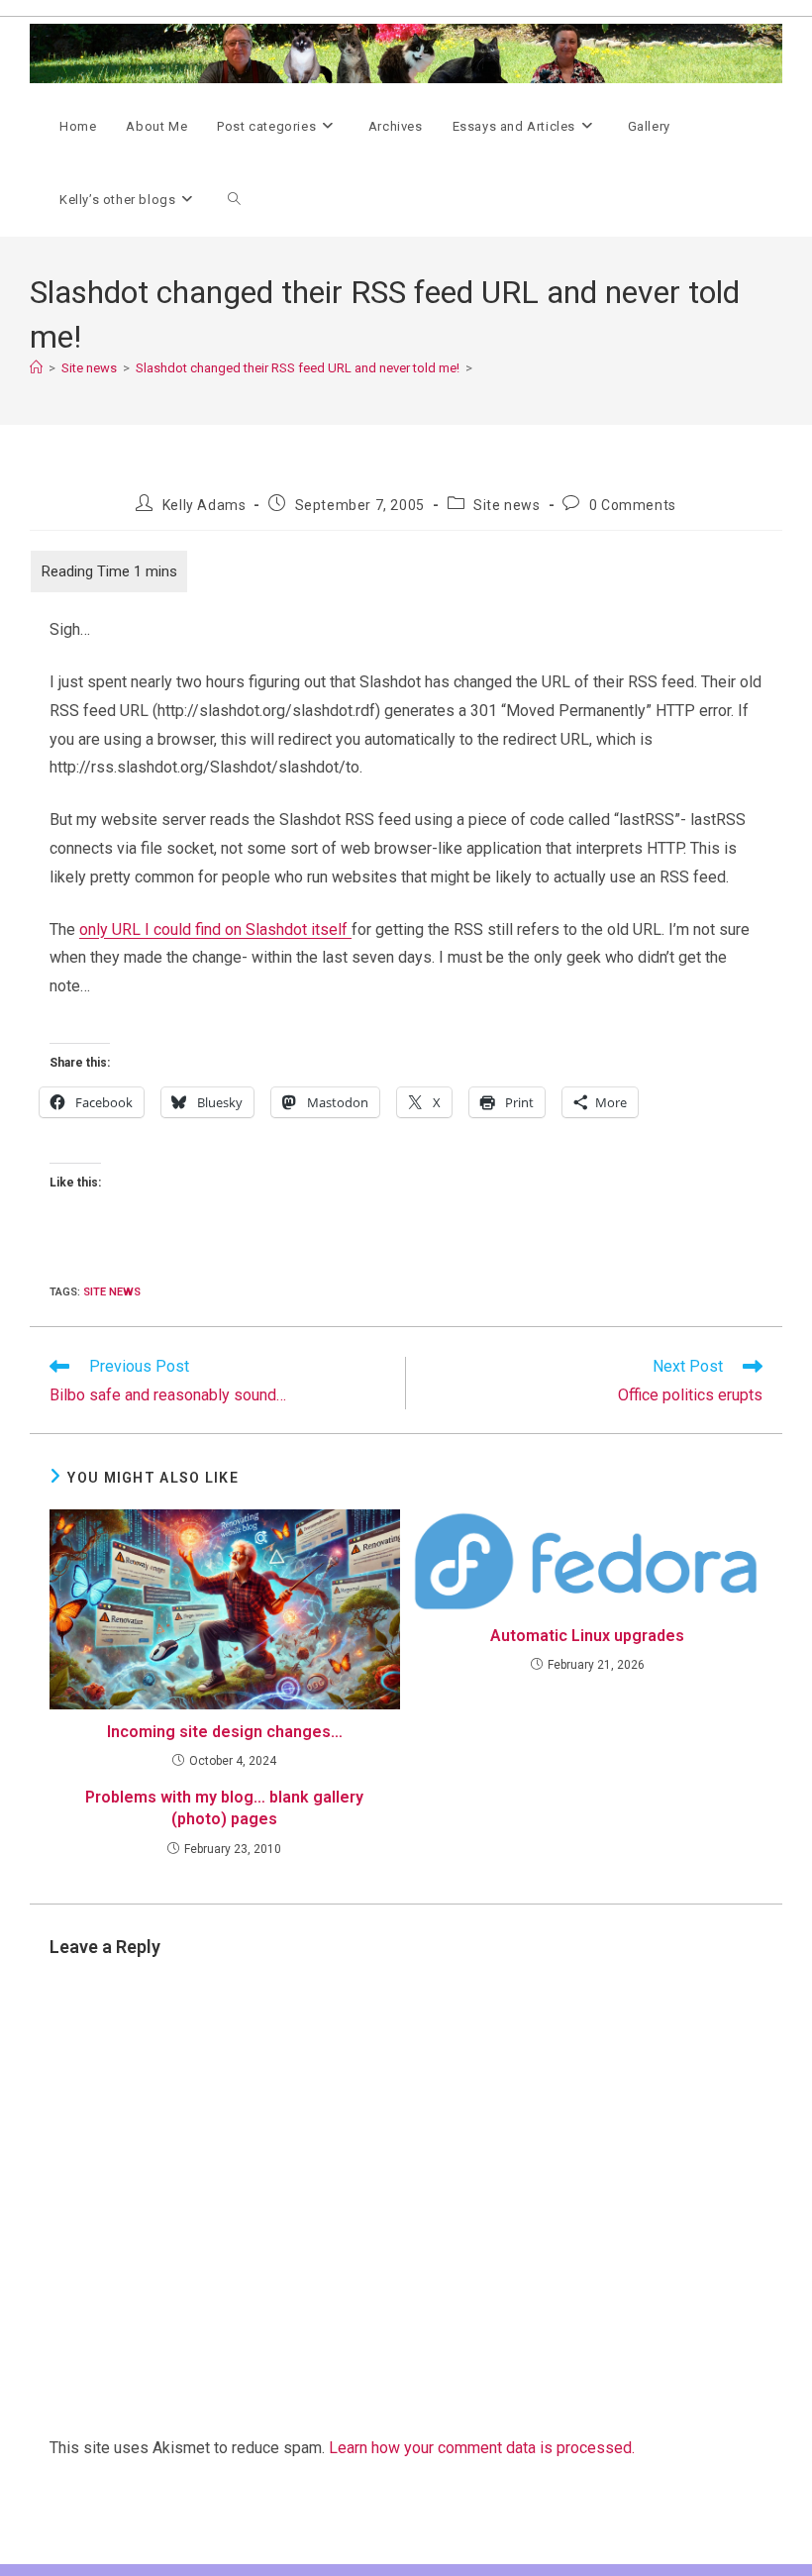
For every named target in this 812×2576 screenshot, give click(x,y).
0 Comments (633, 505)
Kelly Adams (204, 505)
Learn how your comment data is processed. (482, 2448)
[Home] (36, 368)
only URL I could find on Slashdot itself (215, 929)
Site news (507, 505)
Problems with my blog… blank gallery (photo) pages (224, 1808)
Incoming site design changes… (225, 1732)
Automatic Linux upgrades (587, 1636)
